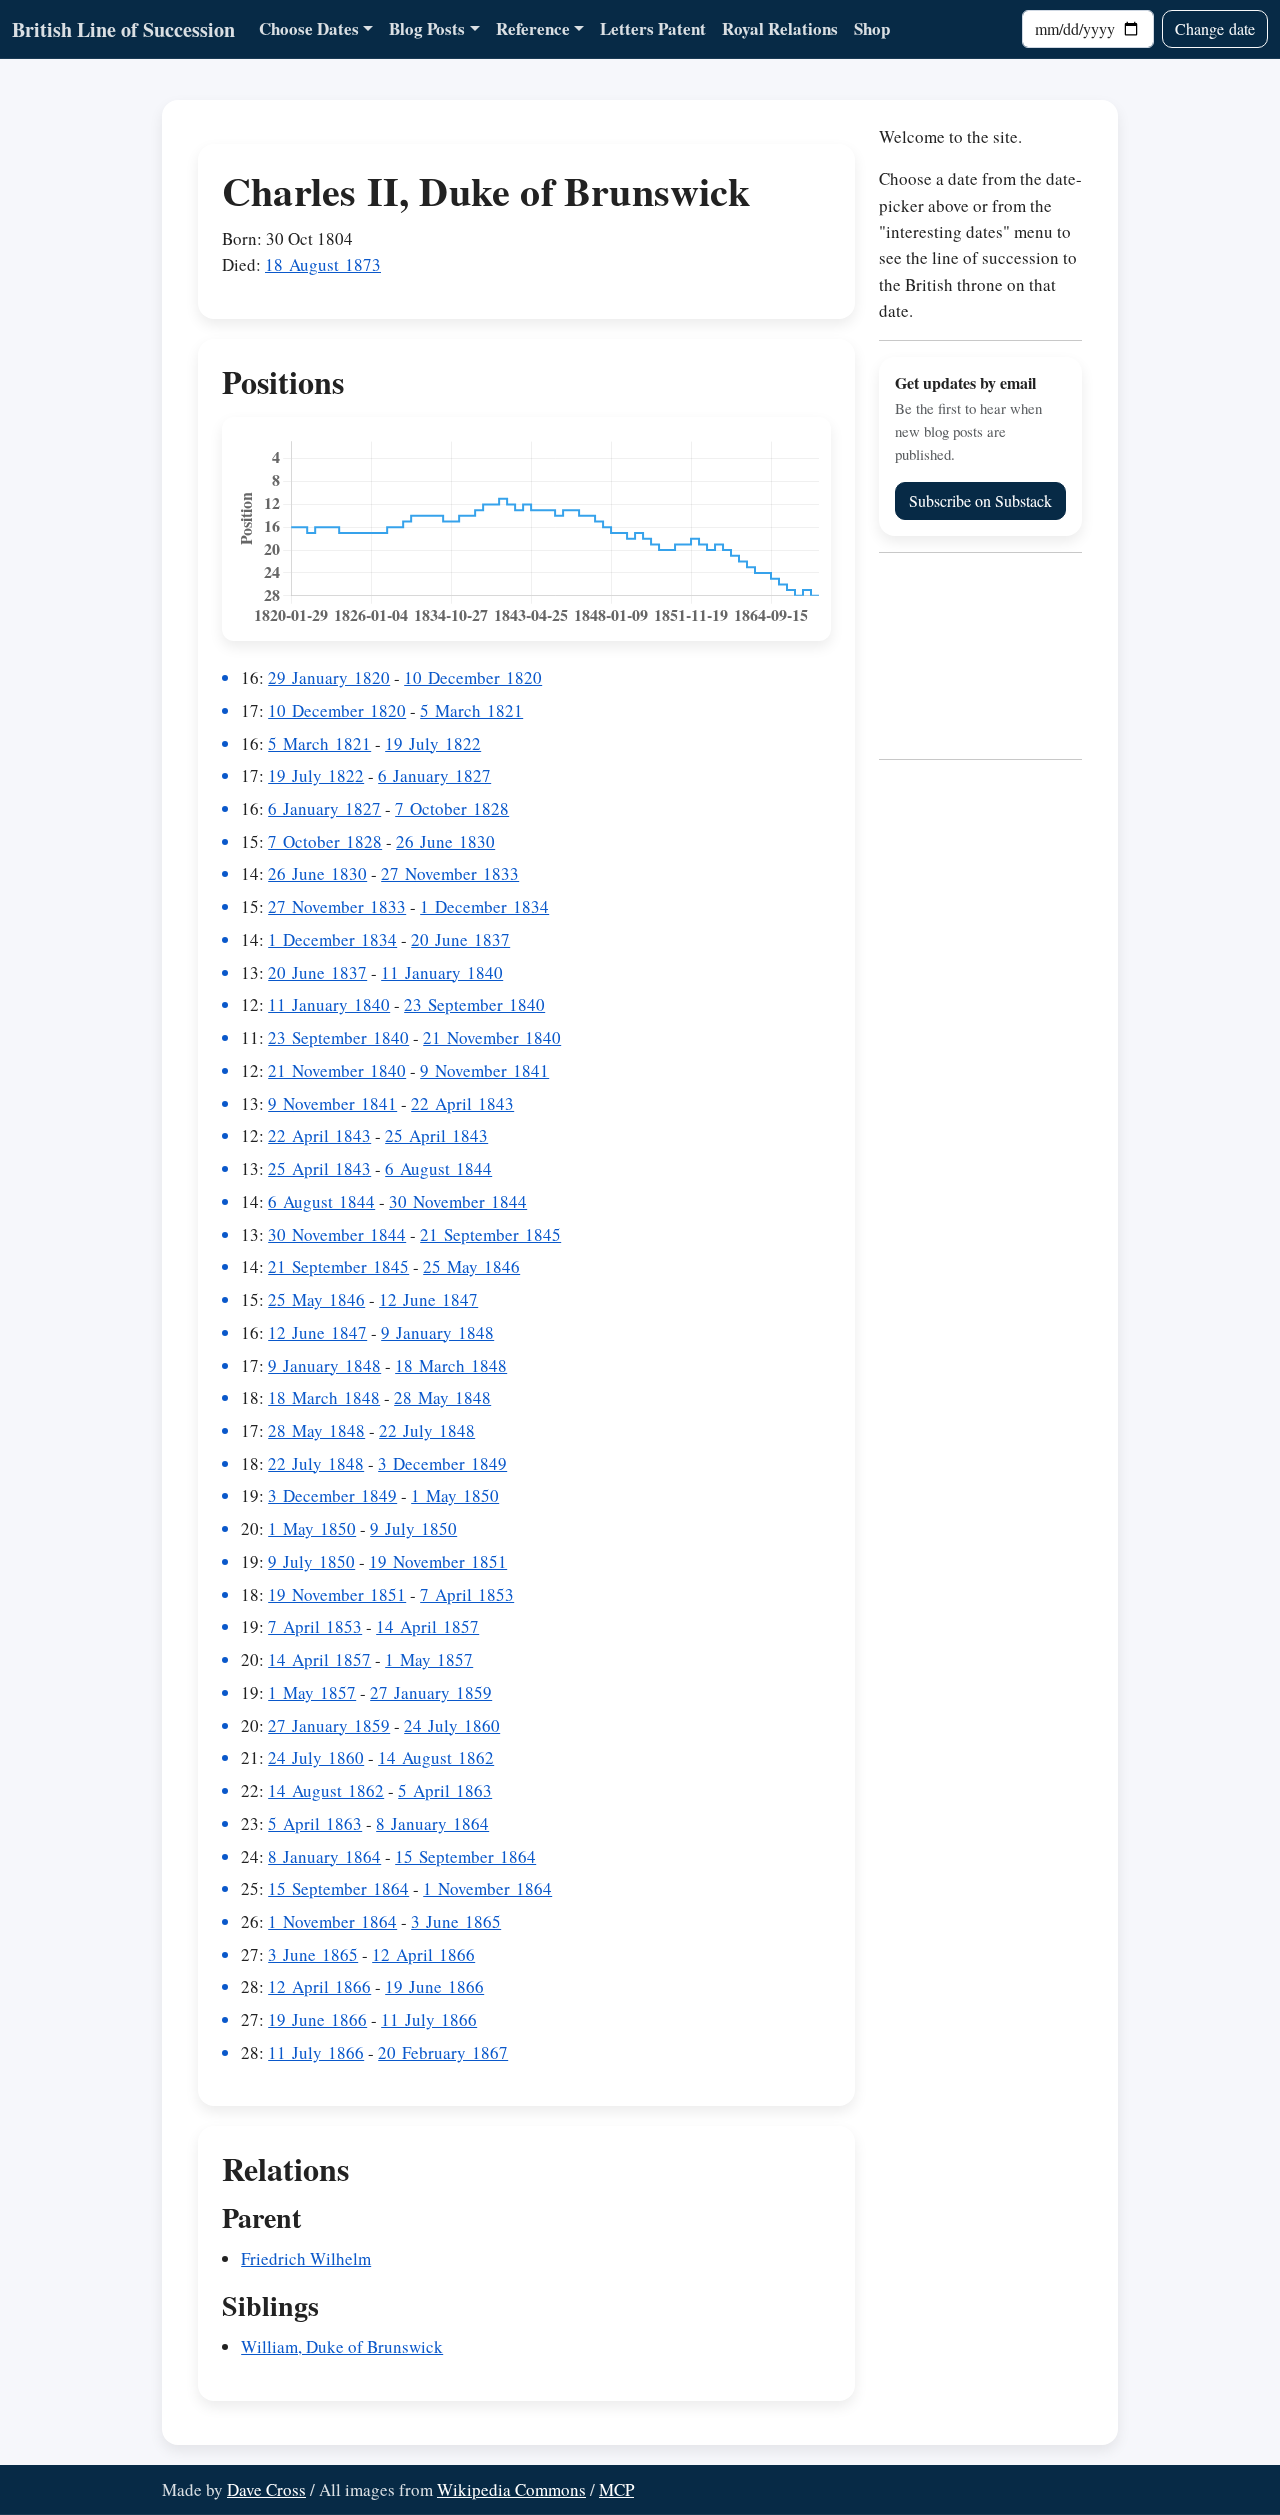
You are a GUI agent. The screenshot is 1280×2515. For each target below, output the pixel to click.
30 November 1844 (458, 1201)
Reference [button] (533, 28)
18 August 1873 (323, 264)
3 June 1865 (456, 1921)
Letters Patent (653, 28)
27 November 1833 (450, 873)
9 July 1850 (413, 1528)
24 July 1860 (452, 1725)
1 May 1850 (455, 1495)
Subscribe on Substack (980, 500)
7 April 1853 (467, 1594)
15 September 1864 (465, 1856)
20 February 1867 (443, 2052)
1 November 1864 (487, 1888)
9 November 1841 (484, 1070)
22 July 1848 (427, 1430)
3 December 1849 (442, 1463)
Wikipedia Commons (511, 2489)
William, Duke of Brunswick (342, 2346)
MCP (616, 2489)
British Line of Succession (123, 29)
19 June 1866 (434, 1986)
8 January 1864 (432, 1823)
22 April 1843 (462, 1103)
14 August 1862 (436, 1757)
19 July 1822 (433, 743)
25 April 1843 (436, 1135)
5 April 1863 (445, 1790)
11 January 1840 (442, 972)
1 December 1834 (484, 906)
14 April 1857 (427, 1626)
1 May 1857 (429, 1659)
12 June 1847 (428, 1299)
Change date (1215, 28)
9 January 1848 (437, 1332)
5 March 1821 (471, 710)
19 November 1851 (438, 1561)
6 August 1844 (438, 1168)
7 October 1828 (452, 808)
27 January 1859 (431, 1692)
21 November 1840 (492, 1037)
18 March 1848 (451, 1365)
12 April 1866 (423, 1954)
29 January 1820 (329, 677)
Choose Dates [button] (309, 28)
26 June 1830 (445, 841)
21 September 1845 (490, 1234)
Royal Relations (780, 28)
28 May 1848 (442, 1397)
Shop (872, 28)
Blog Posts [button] (427, 28)
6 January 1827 (434, 775)
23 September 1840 (474, 1004)
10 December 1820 (473, 677)
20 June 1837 (460, 939)
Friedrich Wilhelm (306, 2258)
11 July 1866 (429, 2019)
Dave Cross (266, 2489)
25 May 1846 (471, 1266)
